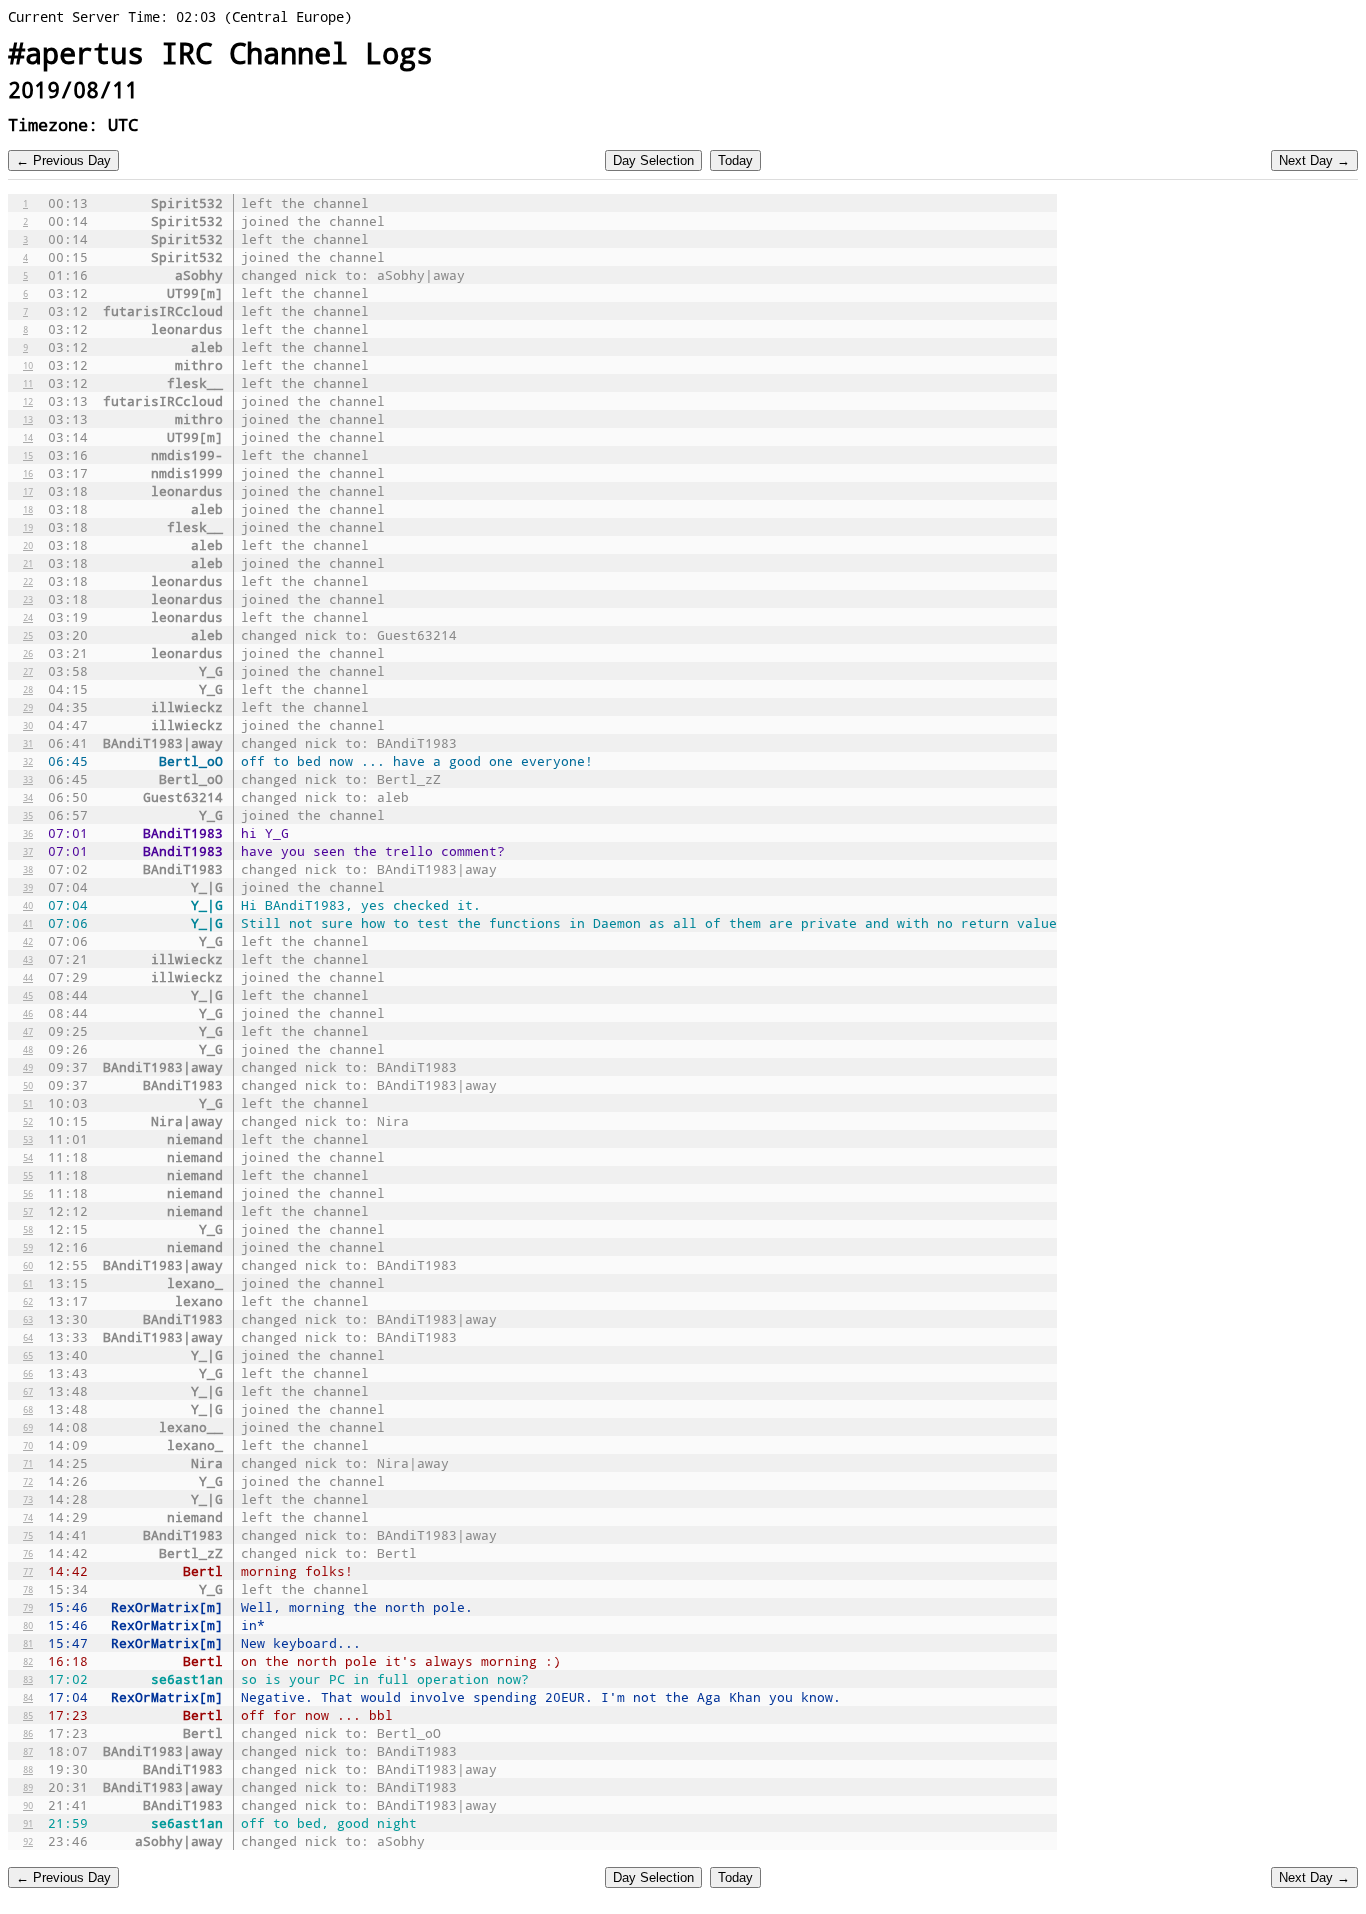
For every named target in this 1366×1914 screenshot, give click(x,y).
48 (28, 1049)
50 (28, 1085)
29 (28, 707)
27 (28, 671)
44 (28, 977)
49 (28, 1067)
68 (28, 1409)
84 (28, 1697)
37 (28, 851)
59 (28, 1247)
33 (28, 779)
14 (28, 437)
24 (28, 617)
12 (28, 401)
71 (28, 1463)
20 (28, 545)
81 (28, 1643)
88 (28, 1769)
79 (28, 1607)
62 (28, 1301)
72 (28, 1481)
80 (28, 1625)
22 (28, 581)
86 (28, 1733)
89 (28, 1787)
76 (28, 1553)
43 (28, 959)
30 (28, 725)
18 (28, 509)
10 (28, 365)
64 (28, 1337)
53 (28, 1139)
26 (28, 653)
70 (28, 1445)
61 (28, 1283)
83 (28, 1679)
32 (28, 761)
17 (28, 491)
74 (28, 1517)
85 (28, 1715)
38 (28, 869)
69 (28, 1427)
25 (28, 635)
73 (28, 1499)
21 (28, 563)
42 (28, 941)
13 (28, 419)
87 (28, 1751)
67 (28, 1391)
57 (28, 1211)
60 (28, 1265)
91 (28, 1823)
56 (28, 1193)
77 (28, 1571)
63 (28, 1319)
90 (28, 1805)
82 (28, 1661)
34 (28, 797)
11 (28, 383)
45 (28, 995)
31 (28, 743)
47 (28, 1031)
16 (28, 473)
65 (28, 1355)
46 (28, 1013)
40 (28, 905)
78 (28, 1589)
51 (28, 1103)
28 (28, 689)
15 (28, 455)
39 (28, 887)
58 (28, 1229)
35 (28, 815)
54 (28, 1157)
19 (28, 527)
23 (28, 599)
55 (28, 1175)
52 (28, 1121)
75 (28, 1535)
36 (28, 833)
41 (28, 923)
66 (28, 1373)
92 (28, 1841)
